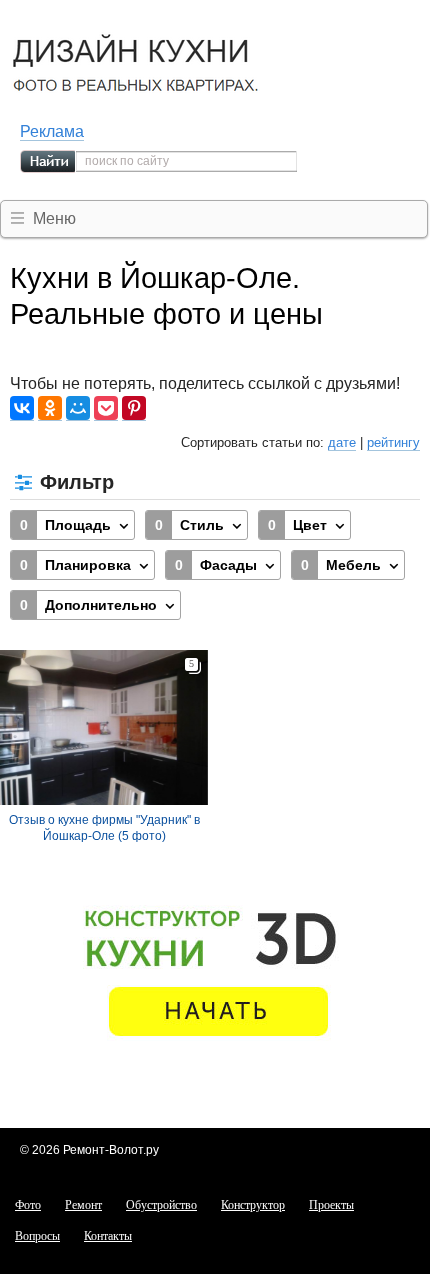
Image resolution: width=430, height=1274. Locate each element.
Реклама (52, 131)
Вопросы (37, 1236)
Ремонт (83, 1205)
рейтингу (393, 442)
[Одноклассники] (50, 408)
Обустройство (161, 1205)
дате (342, 442)
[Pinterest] (134, 408)
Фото (28, 1205)
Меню (54, 218)
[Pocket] (106, 408)
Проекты (331, 1205)
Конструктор (253, 1205)
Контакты (108, 1236)
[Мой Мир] (78, 408)
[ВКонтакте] (22, 408)
